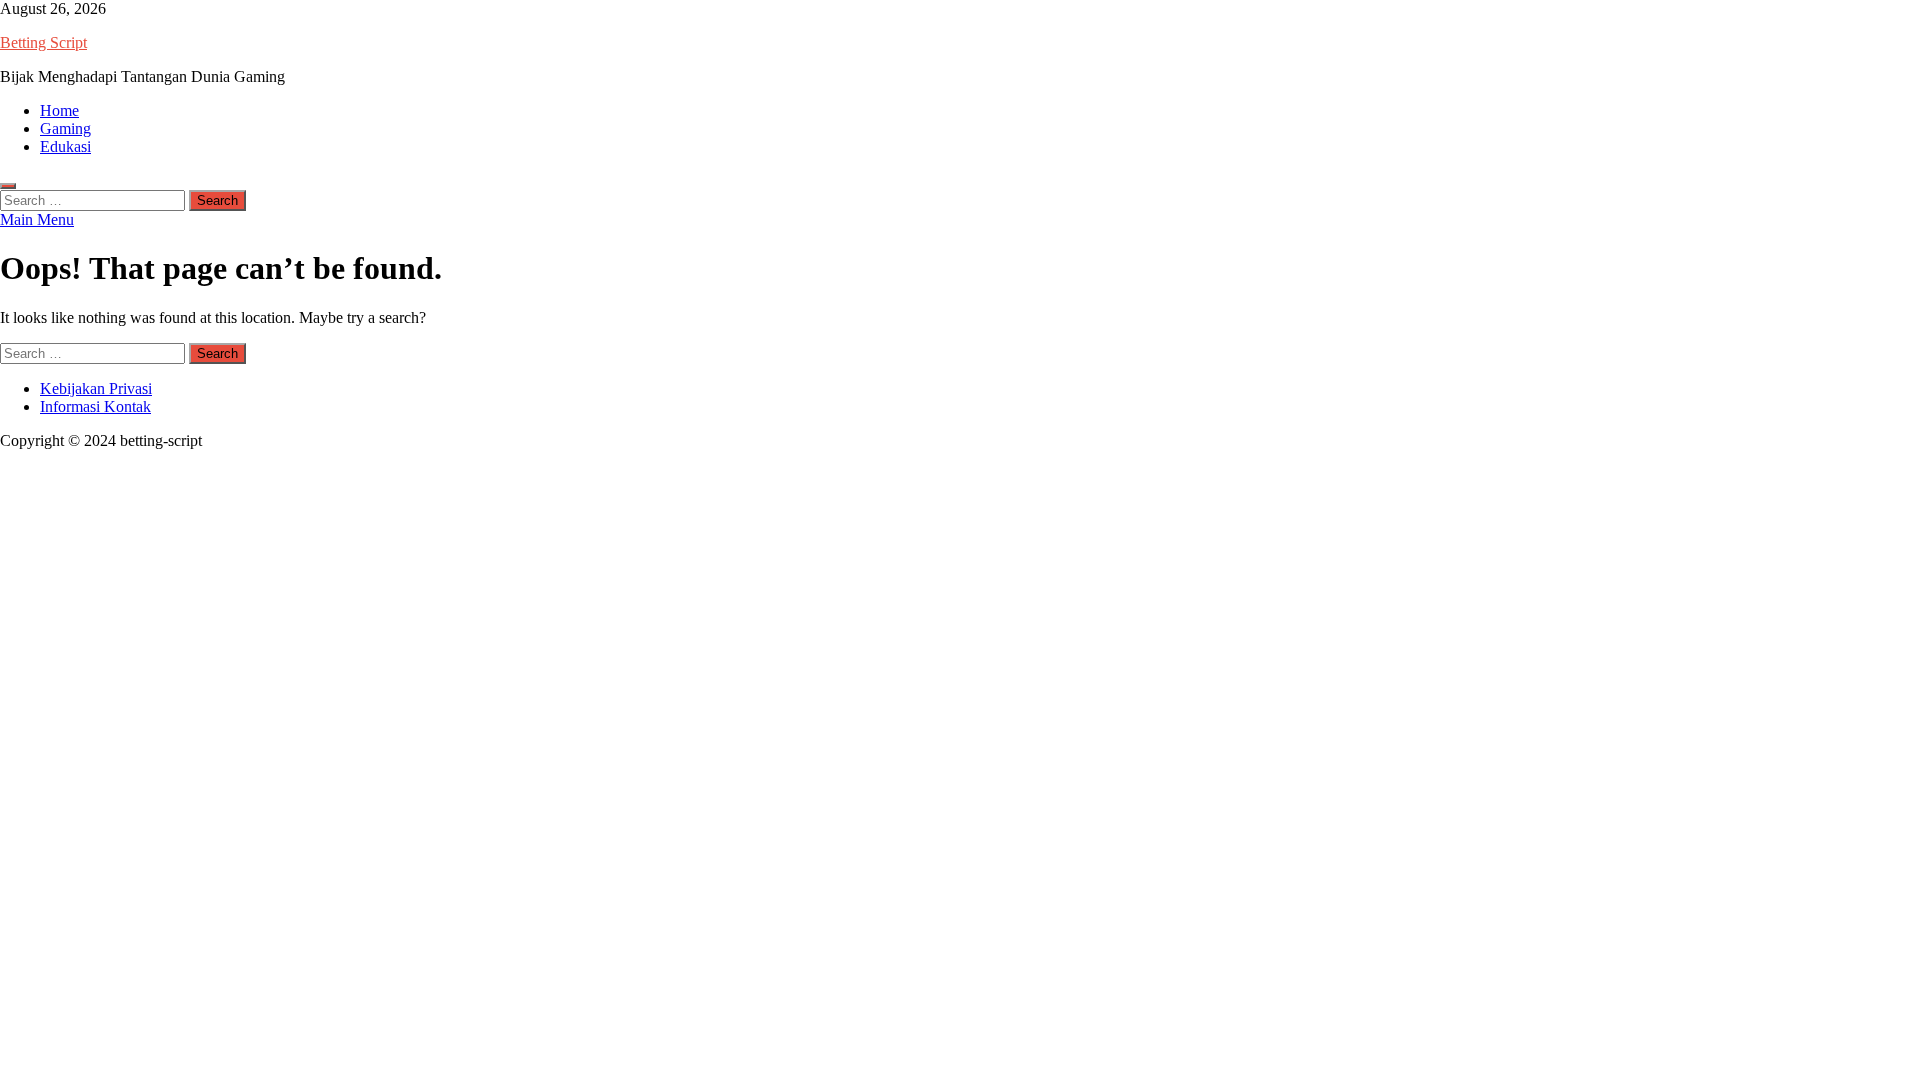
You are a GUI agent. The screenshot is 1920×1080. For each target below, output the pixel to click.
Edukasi (65, 146)
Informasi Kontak (95, 406)
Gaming (65, 128)
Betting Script (43, 42)
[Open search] (8, 186)
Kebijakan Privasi (96, 388)
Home (59, 110)
